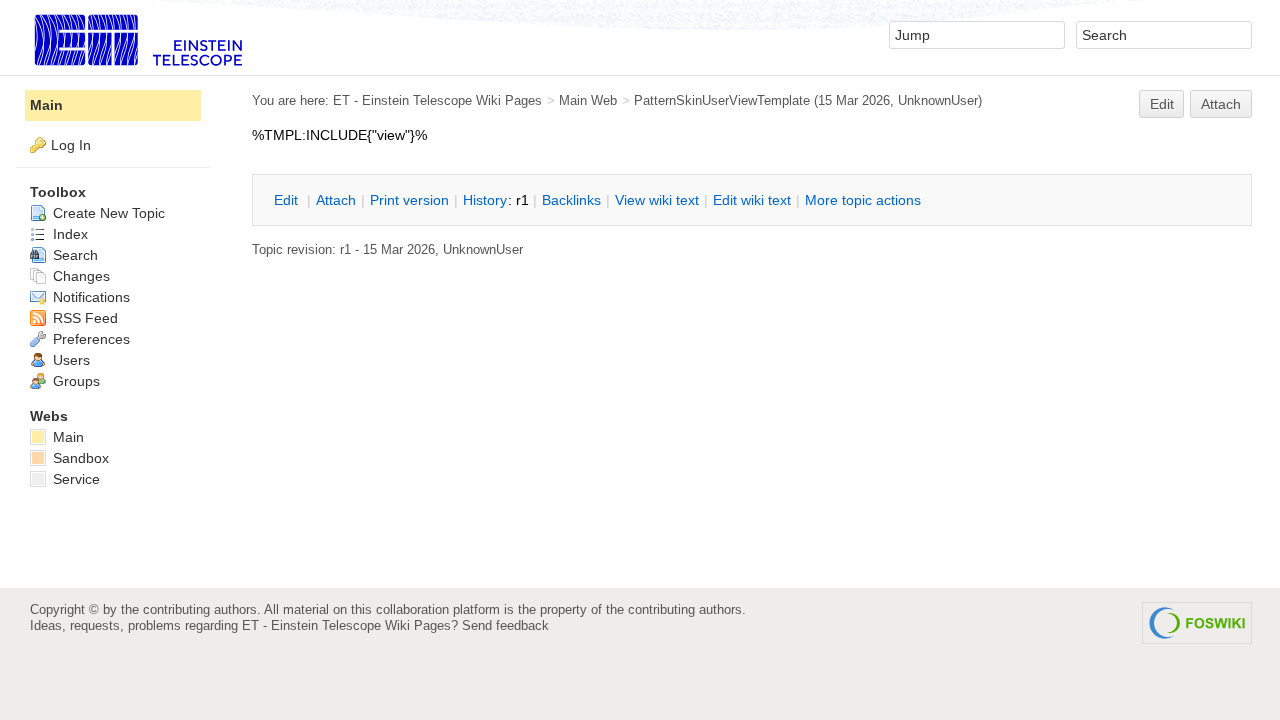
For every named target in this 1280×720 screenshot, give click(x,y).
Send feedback (505, 625)
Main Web (588, 100)
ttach (336, 200)
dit (288, 200)
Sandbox (79, 458)
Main (46, 105)
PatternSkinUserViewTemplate (722, 100)
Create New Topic (107, 213)
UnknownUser (938, 100)
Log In (71, 145)
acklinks (571, 200)
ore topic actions (863, 200)
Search (73, 255)
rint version (409, 200)
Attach (1221, 104)
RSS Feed (83, 318)
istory (485, 200)
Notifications (89, 297)
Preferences (89, 339)
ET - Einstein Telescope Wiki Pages (437, 100)
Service (74, 479)
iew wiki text (657, 200)
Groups (74, 381)
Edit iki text (752, 200)
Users (69, 360)
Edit (1162, 104)
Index (68, 234)
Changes (79, 276)
